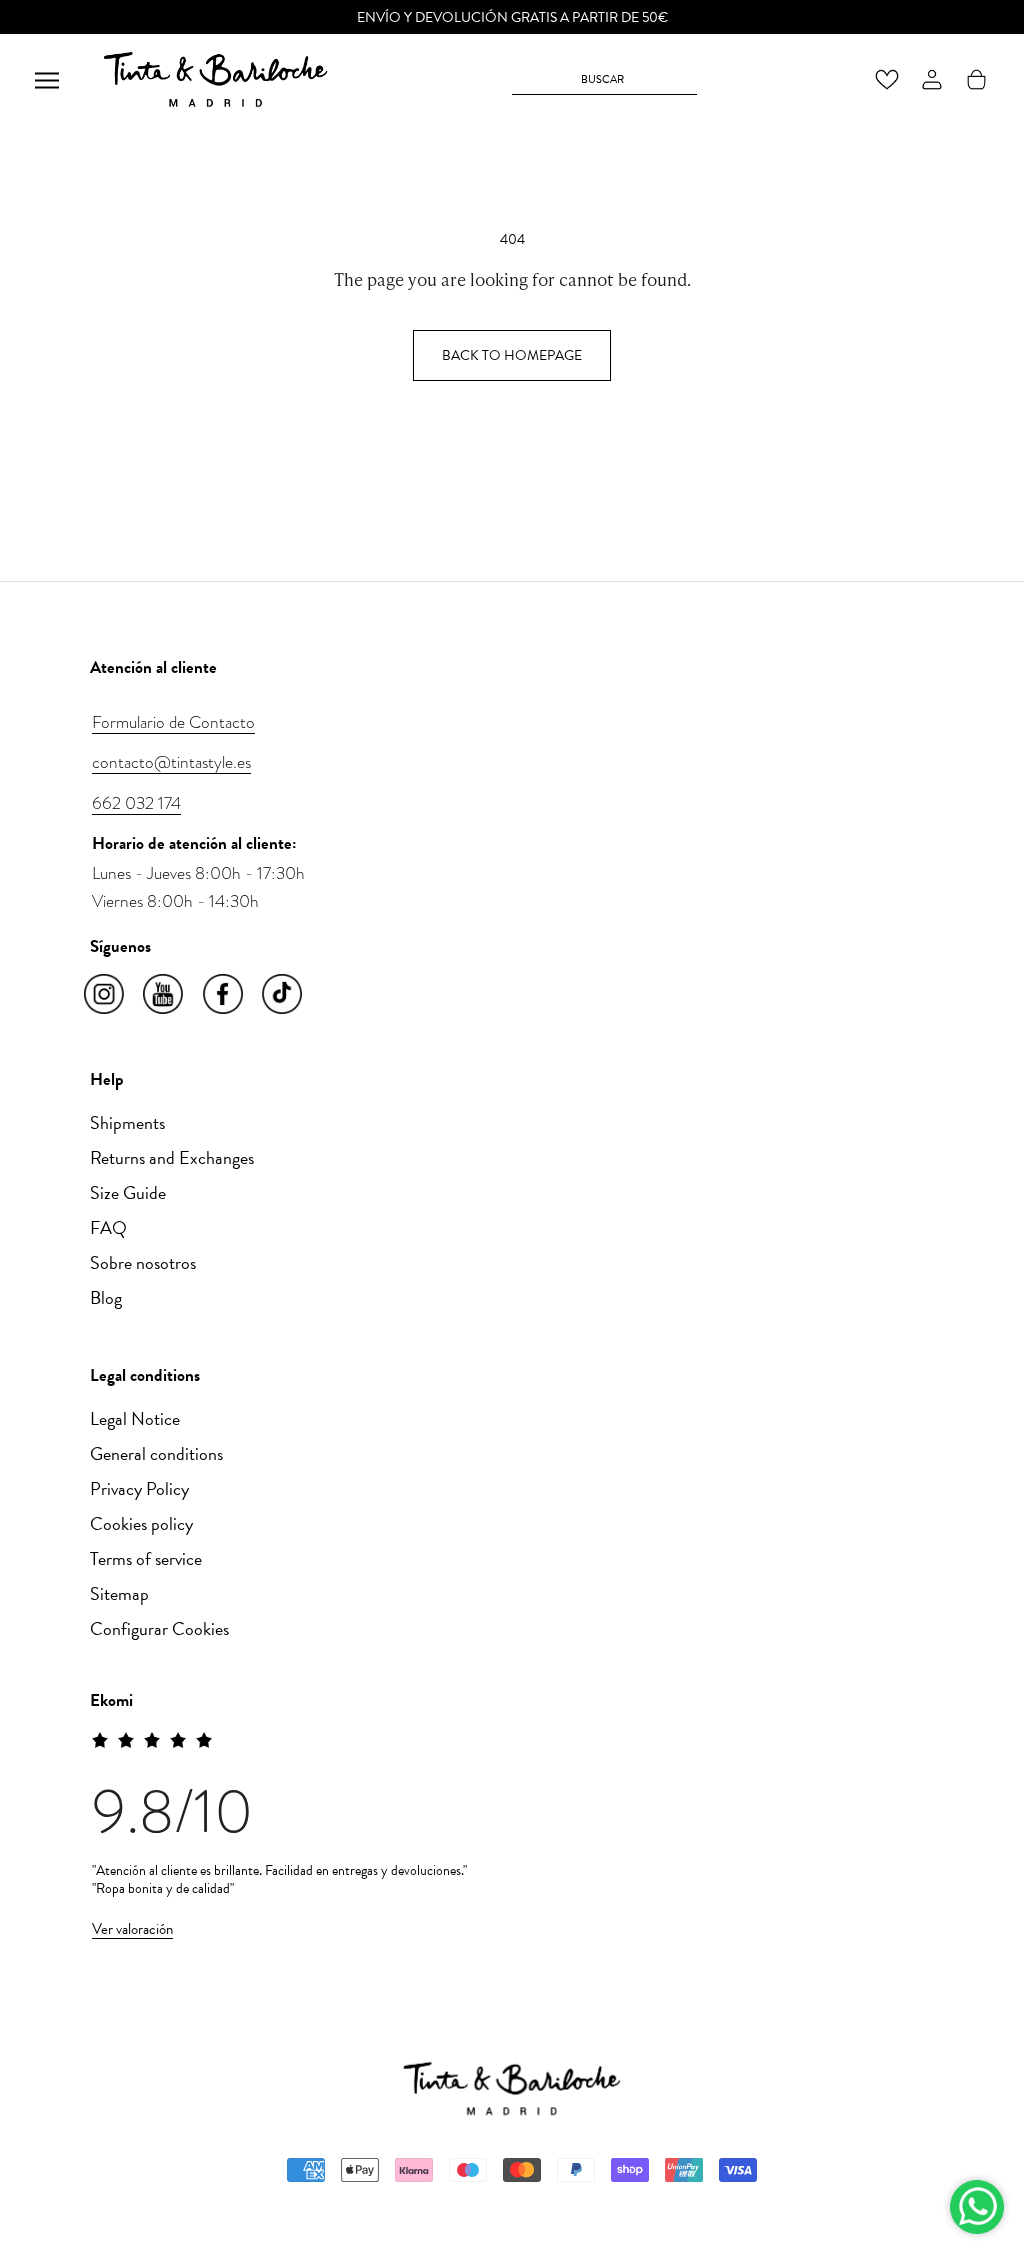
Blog (106, 1297)
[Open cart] (976, 79)
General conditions (156, 1453)
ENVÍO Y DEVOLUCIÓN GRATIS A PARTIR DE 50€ (512, 17)
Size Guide (128, 1192)
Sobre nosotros (143, 1262)
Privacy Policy (139, 1488)
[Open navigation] (47, 79)
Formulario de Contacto (173, 722)
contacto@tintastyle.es (171, 762)
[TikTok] (283, 995)
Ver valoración (132, 1929)
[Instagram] (105, 995)
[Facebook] (224, 995)
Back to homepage (512, 355)
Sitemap (119, 1593)
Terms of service (146, 1558)
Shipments (127, 1122)
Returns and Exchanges (172, 1157)
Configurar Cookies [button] (159, 1628)
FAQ (108, 1227)
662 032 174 (136, 803)
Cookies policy (141, 1523)
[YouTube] (164, 995)
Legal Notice (135, 1418)
